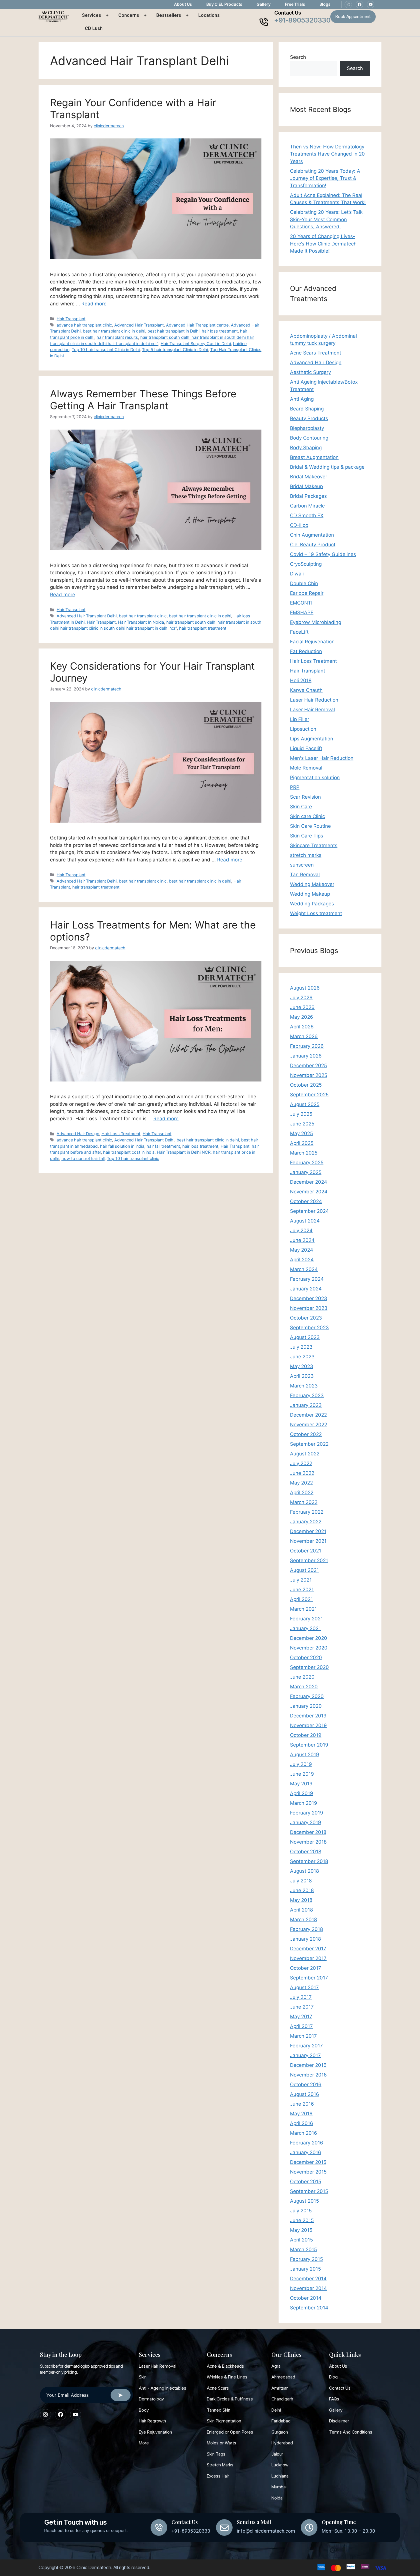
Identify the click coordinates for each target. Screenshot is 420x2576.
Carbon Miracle (307, 506)
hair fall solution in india (122, 1146)
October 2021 (306, 1551)
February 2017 (306, 2046)
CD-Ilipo (299, 525)
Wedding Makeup (310, 894)
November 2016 (308, 2075)
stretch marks (306, 855)
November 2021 (308, 1541)
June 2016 (302, 2104)
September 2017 (309, 1978)
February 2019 (307, 1813)
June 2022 (302, 1473)
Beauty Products (309, 418)
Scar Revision (305, 797)
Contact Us (288, 13)
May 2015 (301, 2230)
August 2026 (305, 988)
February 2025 (307, 1163)
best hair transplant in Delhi (173, 331)
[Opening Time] (309, 2527)
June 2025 (302, 1124)
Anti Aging (302, 399)
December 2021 (308, 1531)
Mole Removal (306, 768)
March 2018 (303, 1920)
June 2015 (302, 2220)
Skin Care (301, 807)
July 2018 (301, 1881)
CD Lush (94, 28)
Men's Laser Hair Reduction (322, 758)
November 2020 (309, 1648)
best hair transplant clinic (143, 616)
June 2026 (302, 1007)
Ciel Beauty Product (313, 545)
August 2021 (304, 1570)
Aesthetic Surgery (310, 372)
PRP (295, 787)
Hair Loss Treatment (121, 1134)
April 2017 (301, 2026)
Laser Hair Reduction (314, 700)
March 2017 (303, 2036)
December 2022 (308, 1415)
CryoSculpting (306, 564)
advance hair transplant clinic (84, 325)
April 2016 (302, 2123)
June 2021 (302, 1590)
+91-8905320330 (302, 20)
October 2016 (306, 2084)
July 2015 (301, 2211)
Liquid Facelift (306, 748)
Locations (209, 15)
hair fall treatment (163, 1146)
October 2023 (306, 1318)
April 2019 (302, 1793)
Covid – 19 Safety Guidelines (323, 554)
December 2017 (308, 1949)
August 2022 (305, 1454)
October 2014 (306, 2298)
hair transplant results (117, 337)
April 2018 (301, 1910)
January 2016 (306, 2152)
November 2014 (308, 2288)
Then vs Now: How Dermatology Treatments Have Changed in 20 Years (327, 154)
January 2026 (306, 1056)
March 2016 (304, 2133)
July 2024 (301, 1230)
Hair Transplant (71, 319)
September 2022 (309, 1444)
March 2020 (304, 1687)
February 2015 (306, 2259)
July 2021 (301, 1580)
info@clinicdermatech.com (266, 2531)
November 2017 (308, 1958)
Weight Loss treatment (316, 913)
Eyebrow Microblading (316, 622)
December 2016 (308, 2065)
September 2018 (309, 1861)
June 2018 (302, 1890)
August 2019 (305, 1755)
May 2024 (302, 1250)
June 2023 (302, 1357)
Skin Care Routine (310, 826)
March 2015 (303, 2249)
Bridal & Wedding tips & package (327, 467)
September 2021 (309, 1560)
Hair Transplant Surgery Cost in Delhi (196, 344)
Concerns (129, 15)
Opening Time (339, 2522)
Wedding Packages (312, 904)
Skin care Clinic (307, 816)
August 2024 (305, 1221)
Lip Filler (300, 719)
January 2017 (305, 2055)
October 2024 (306, 1201)
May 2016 (301, 2114)
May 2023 (302, 1366)
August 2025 (305, 1104)
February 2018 (306, 1929)
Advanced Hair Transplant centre (197, 325)
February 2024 (307, 1279)
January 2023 (306, 1405)
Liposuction (303, 729)
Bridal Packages (308, 496)
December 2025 (308, 1066)
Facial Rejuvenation (312, 642)
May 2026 (302, 1017)
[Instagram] (348, 5)
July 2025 (301, 1114)
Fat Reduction (306, 651)
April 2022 (302, 1493)
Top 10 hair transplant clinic (133, 1158)
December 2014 (308, 2279)
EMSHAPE (302, 613)
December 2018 (308, 1832)
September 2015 (309, 2191)
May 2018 (301, 1900)
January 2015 (305, 2269)
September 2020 (309, 1667)
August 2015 (304, 2201)
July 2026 (301, 998)
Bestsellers (169, 15)
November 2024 (309, 1192)
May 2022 (301, 1483)
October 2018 (306, 1852)
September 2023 (309, 1328)
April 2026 (302, 1027)
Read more (94, 304)
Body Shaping (306, 448)
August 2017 (304, 1987)
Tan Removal (305, 875)
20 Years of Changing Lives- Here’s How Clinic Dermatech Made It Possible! (323, 244)
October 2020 (306, 1657)
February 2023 (307, 1395)
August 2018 (304, 1871)
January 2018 (305, 1939)
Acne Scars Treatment (316, 353)
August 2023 (305, 1337)
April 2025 (302, 1143)
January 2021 (305, 1628)
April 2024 (302, 1260)
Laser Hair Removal (312, 710)
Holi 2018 (301, 680)
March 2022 (304, 1502)
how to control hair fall (83, 1158)
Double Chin (304, 583)
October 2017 (306, 1968)
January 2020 (306, 1706)
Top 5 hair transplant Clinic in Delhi (175, 350)
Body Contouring (309, 438)
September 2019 (309, 1745)
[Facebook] (359, 5)
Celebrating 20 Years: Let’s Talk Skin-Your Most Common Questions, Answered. (326, 219)
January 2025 (306, 1172)
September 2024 (309, 1211)
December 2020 (309, 1638)
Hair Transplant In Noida (141, 622)
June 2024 (302, 1240)
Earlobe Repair (307, 593)
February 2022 (307, 1512)
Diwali (297, 574)
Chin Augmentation (312, 535)
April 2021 (301, 1599)
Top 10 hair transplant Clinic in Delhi (106, 350)
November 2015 (308, 2172)
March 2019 (304, 1803)
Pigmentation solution (315, 778)
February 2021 (306, 1619)
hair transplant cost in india (129, 1152)
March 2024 (304, 1269)
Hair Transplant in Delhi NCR (184, 1152)
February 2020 (307, 1696)
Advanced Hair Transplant (139, 325)
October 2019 (306, 1735)
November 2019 (308, 1725)
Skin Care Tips (307, 836)
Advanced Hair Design (78, 1134)
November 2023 (309, 1308)
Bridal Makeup (306, 486)
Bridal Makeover (309, 477)
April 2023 (302, 1376)
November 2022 (309, 1425)
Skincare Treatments (314, 845)
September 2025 (309, 1095)
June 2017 (302, 2007)
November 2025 (309, 1075)
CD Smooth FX (307, 515)
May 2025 (301, 1133)
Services (92, 15)
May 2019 (301, 1784)
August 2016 (305, 2094)
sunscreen (302, 865)
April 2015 (301, 2240)
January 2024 (306, 1289)
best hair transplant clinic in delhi (114, 331)
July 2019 (301, 1764)
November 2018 (308, 1842)
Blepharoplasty (307, 428)
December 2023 (309, 1298)
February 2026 (307, 1046)
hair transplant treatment (203, 628)
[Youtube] (371, 5)
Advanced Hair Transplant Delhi (87, 616)
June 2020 (302, 1677)
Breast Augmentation (314, 457)
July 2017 (301, 1997)
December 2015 (308, 2162)
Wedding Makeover (312, 884)
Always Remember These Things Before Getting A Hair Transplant (143, 400)
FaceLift (299, 632)
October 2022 (306, 1434)
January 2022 (306, 1522)
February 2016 (307, 2143)
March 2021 (303, 1609)
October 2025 (306, 1085)
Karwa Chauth (306, 690)
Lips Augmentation (312, 739)
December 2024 (309, 1182)
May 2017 (301, 2017)
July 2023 (301, 1347)
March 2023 (304, 1386)
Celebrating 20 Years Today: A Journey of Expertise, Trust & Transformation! (325, 178)
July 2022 (301, 1463)
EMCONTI (301, 603)
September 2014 (309, 2308)
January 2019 (306, 1822)
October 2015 (306, 2182)
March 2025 (304, 1153)
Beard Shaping (307, 409)
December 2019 (308, 1716)
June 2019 (302, 1774)
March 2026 (304, 1036)
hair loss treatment (220, 331)
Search (298, 57)
